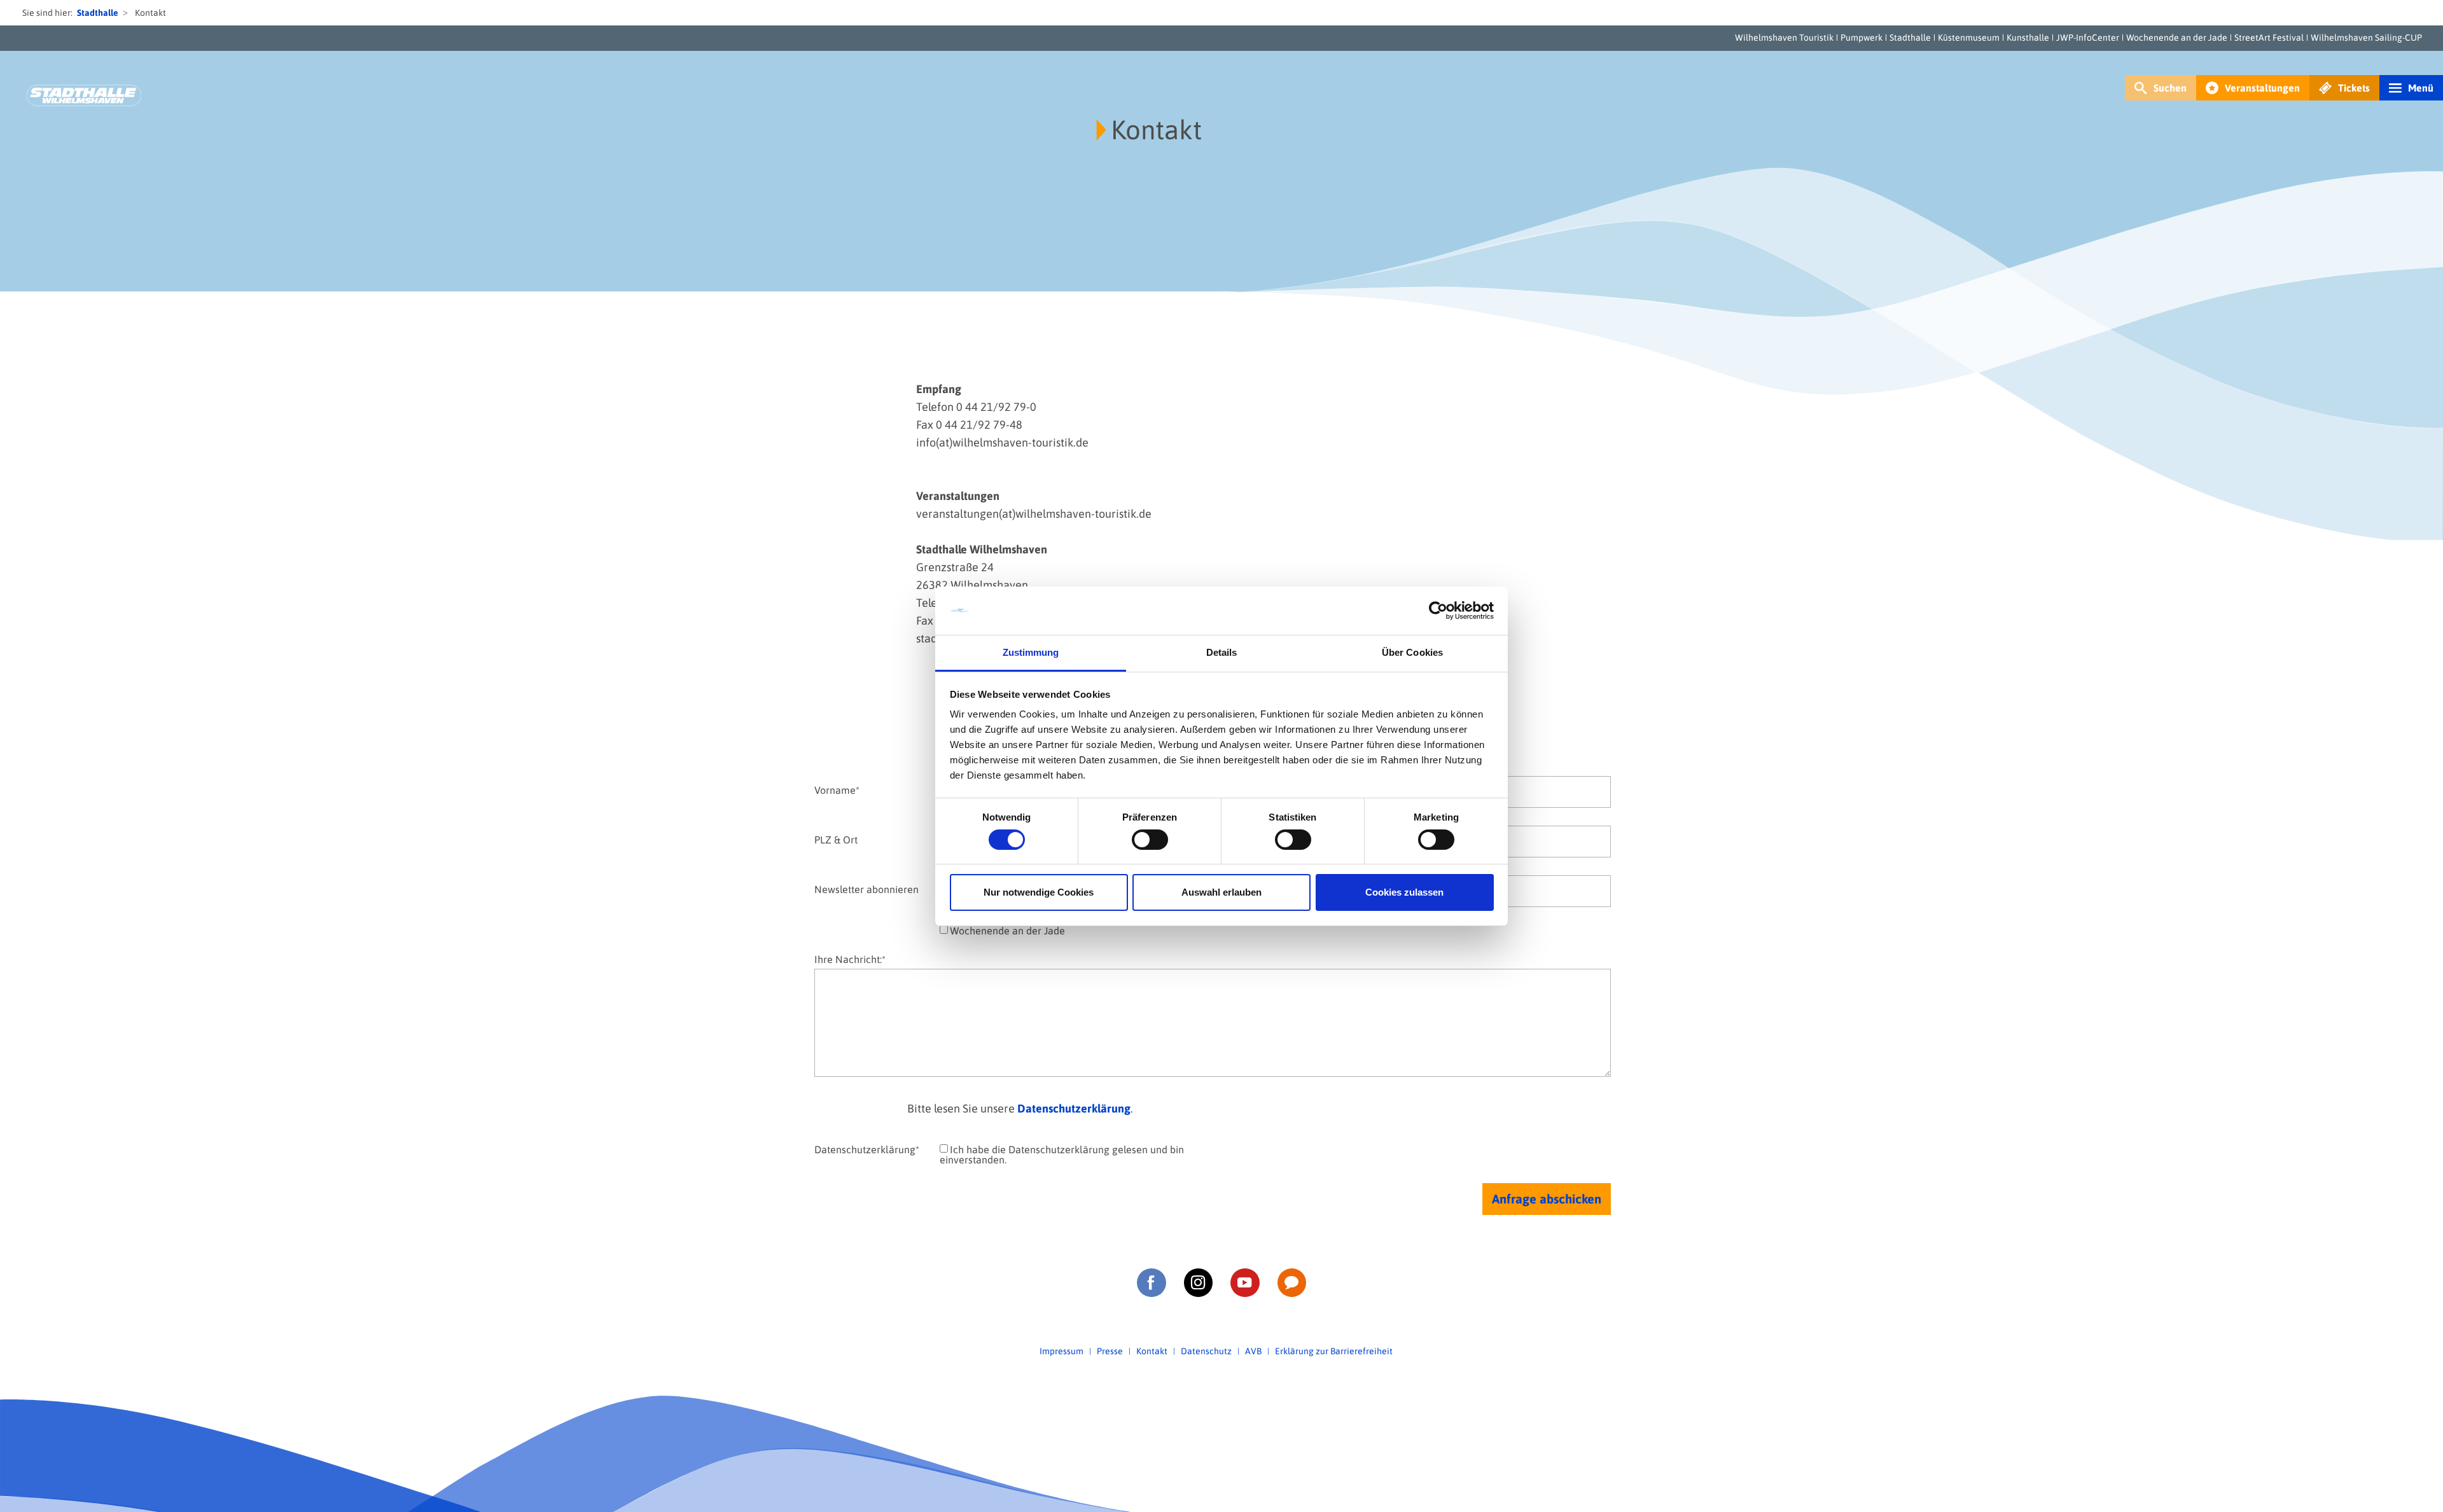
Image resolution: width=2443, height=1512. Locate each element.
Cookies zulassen (1404, 892)
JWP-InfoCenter (2088, 38)
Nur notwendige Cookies (1039, 892)
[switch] (1150, 840)
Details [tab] (1222, 652)
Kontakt (1152, 1351)
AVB (1253, 1351)
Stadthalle (98, 13)
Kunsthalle (2028, 38)
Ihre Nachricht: (850, 959)
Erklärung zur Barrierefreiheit (1334, 1351)
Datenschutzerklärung (1074, 1108)
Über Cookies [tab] (1412, 652)
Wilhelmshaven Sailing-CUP (2366, 38)
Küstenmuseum (1969, 38)
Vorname (837, 790)
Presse (1110, 1351)
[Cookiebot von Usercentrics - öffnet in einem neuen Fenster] (1438, 611)
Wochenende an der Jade (2177, 38)
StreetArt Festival (2269, 38)
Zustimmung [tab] (1031, 652)
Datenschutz (1206, 1351)
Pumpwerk (1862, 38)
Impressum (1061, 1351)
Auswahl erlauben (1221, 892)
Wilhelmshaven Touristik (1784, 38)
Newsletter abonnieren (867, 889)
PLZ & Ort (836, 839)
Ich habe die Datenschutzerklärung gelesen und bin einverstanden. (1062, 1155)
